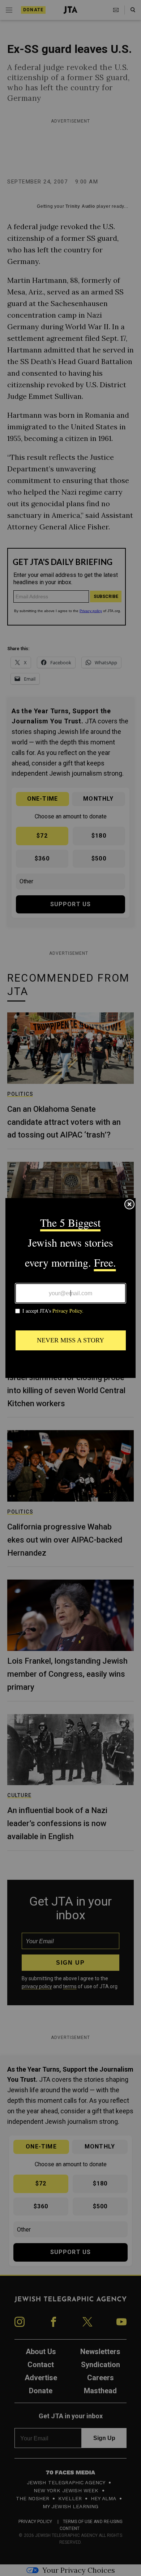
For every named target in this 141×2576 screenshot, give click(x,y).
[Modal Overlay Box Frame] (70, 1288)
